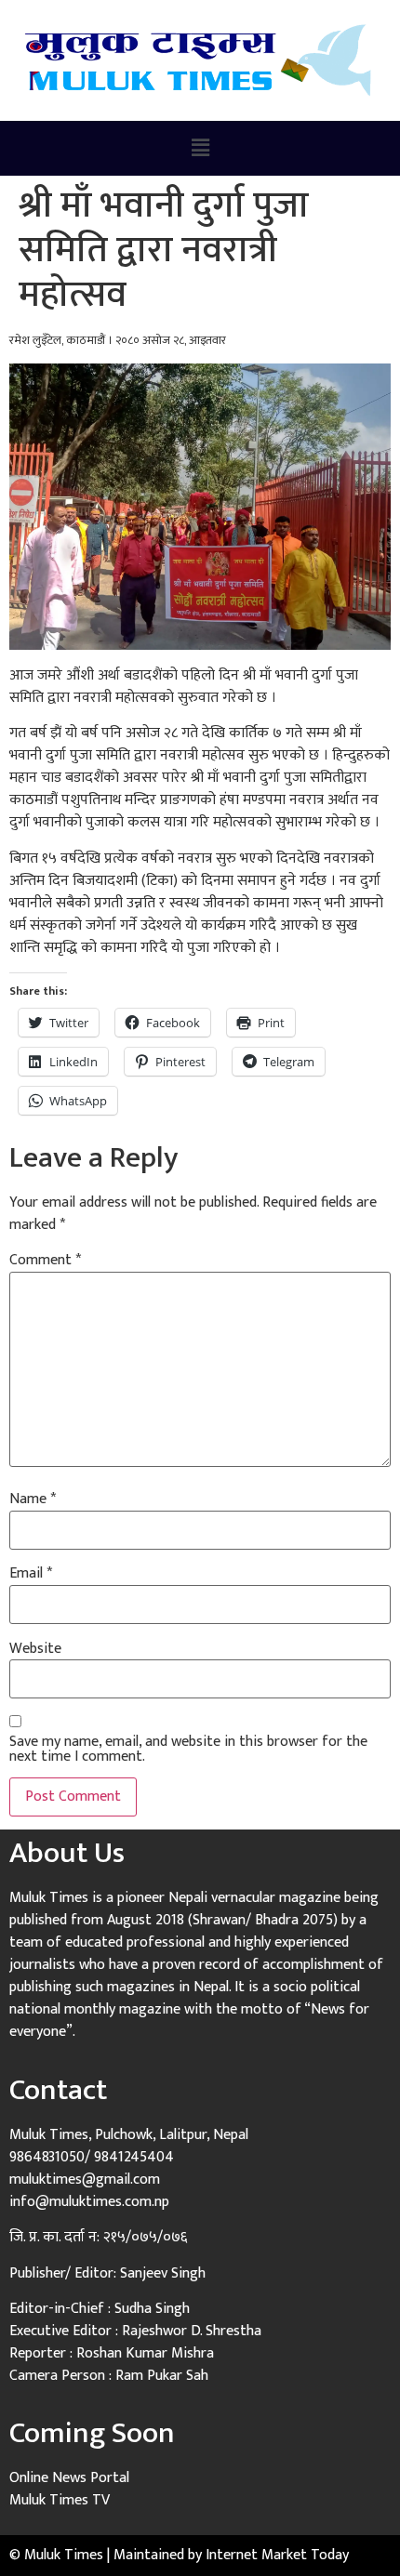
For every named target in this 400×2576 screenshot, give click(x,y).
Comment (45, 1261)
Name (33, 1499)
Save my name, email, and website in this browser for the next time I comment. (188, 1750)
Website (35, 1649)
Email (31, 1574)
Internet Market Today (277, 2555)
